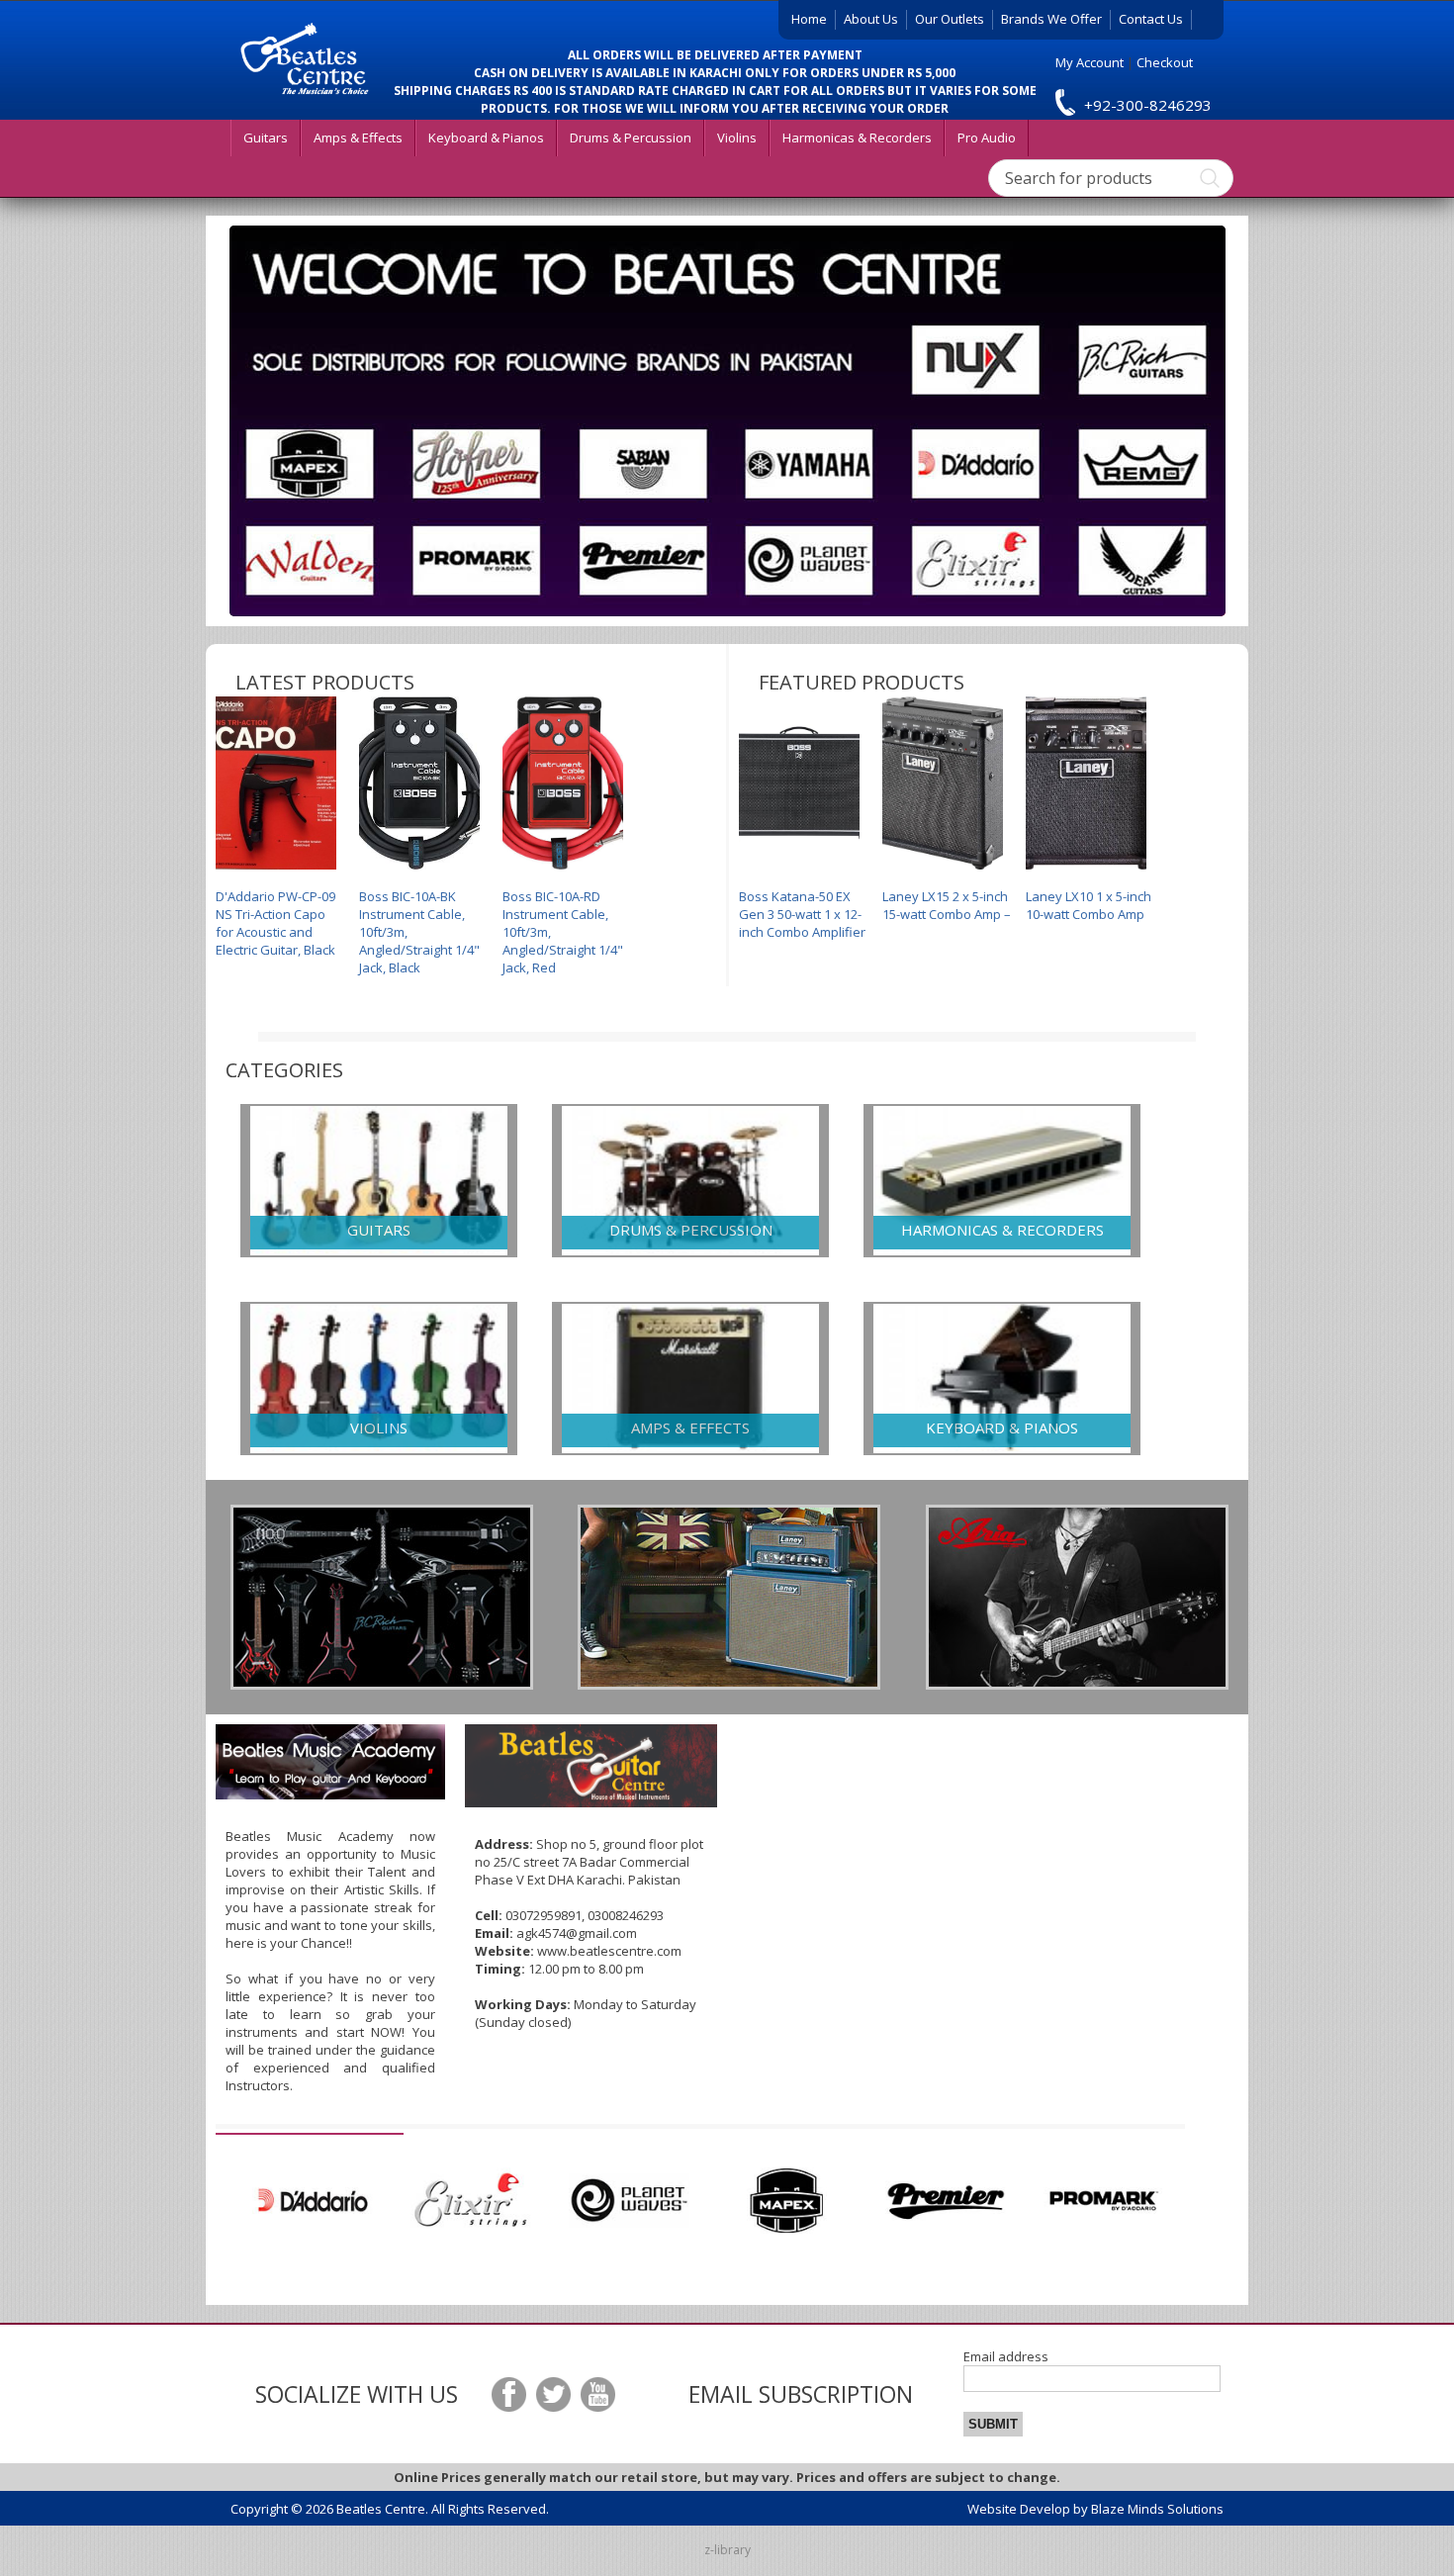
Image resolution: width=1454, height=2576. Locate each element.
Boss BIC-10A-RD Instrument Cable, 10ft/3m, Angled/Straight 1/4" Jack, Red (563, 932)
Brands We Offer (1051, 19)
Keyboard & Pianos (486, 138)
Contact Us (1151, 19)
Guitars (266, 138)
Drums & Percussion (631, 138)
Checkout (1165, 62)
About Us (871, 19)
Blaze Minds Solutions (1157, 2509)
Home (809, 19)
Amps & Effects (358, 138)
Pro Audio (987, 138)
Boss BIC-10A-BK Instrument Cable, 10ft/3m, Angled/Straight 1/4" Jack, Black (419, 932)
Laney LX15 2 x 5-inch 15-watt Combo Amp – (947, 905)
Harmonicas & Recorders (857, 138)
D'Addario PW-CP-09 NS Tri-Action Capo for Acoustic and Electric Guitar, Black (275, 923)
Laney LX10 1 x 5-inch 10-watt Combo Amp (1089, 905)
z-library (727, 2550)
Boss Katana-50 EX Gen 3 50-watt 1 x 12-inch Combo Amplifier (802, 914)
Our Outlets (950, 19)
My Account (1090, 62)
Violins (737, 138)
